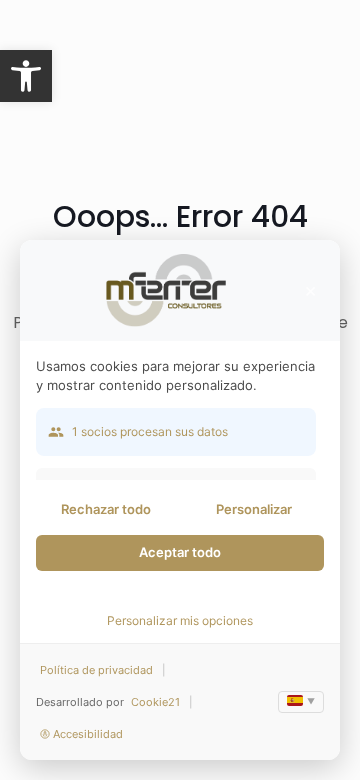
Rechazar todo (106, 509)
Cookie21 (155, 702)
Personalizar (254, 509)
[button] (26, 76)
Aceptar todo (180, 552)
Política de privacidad (96, 670)
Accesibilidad (88, 734)
